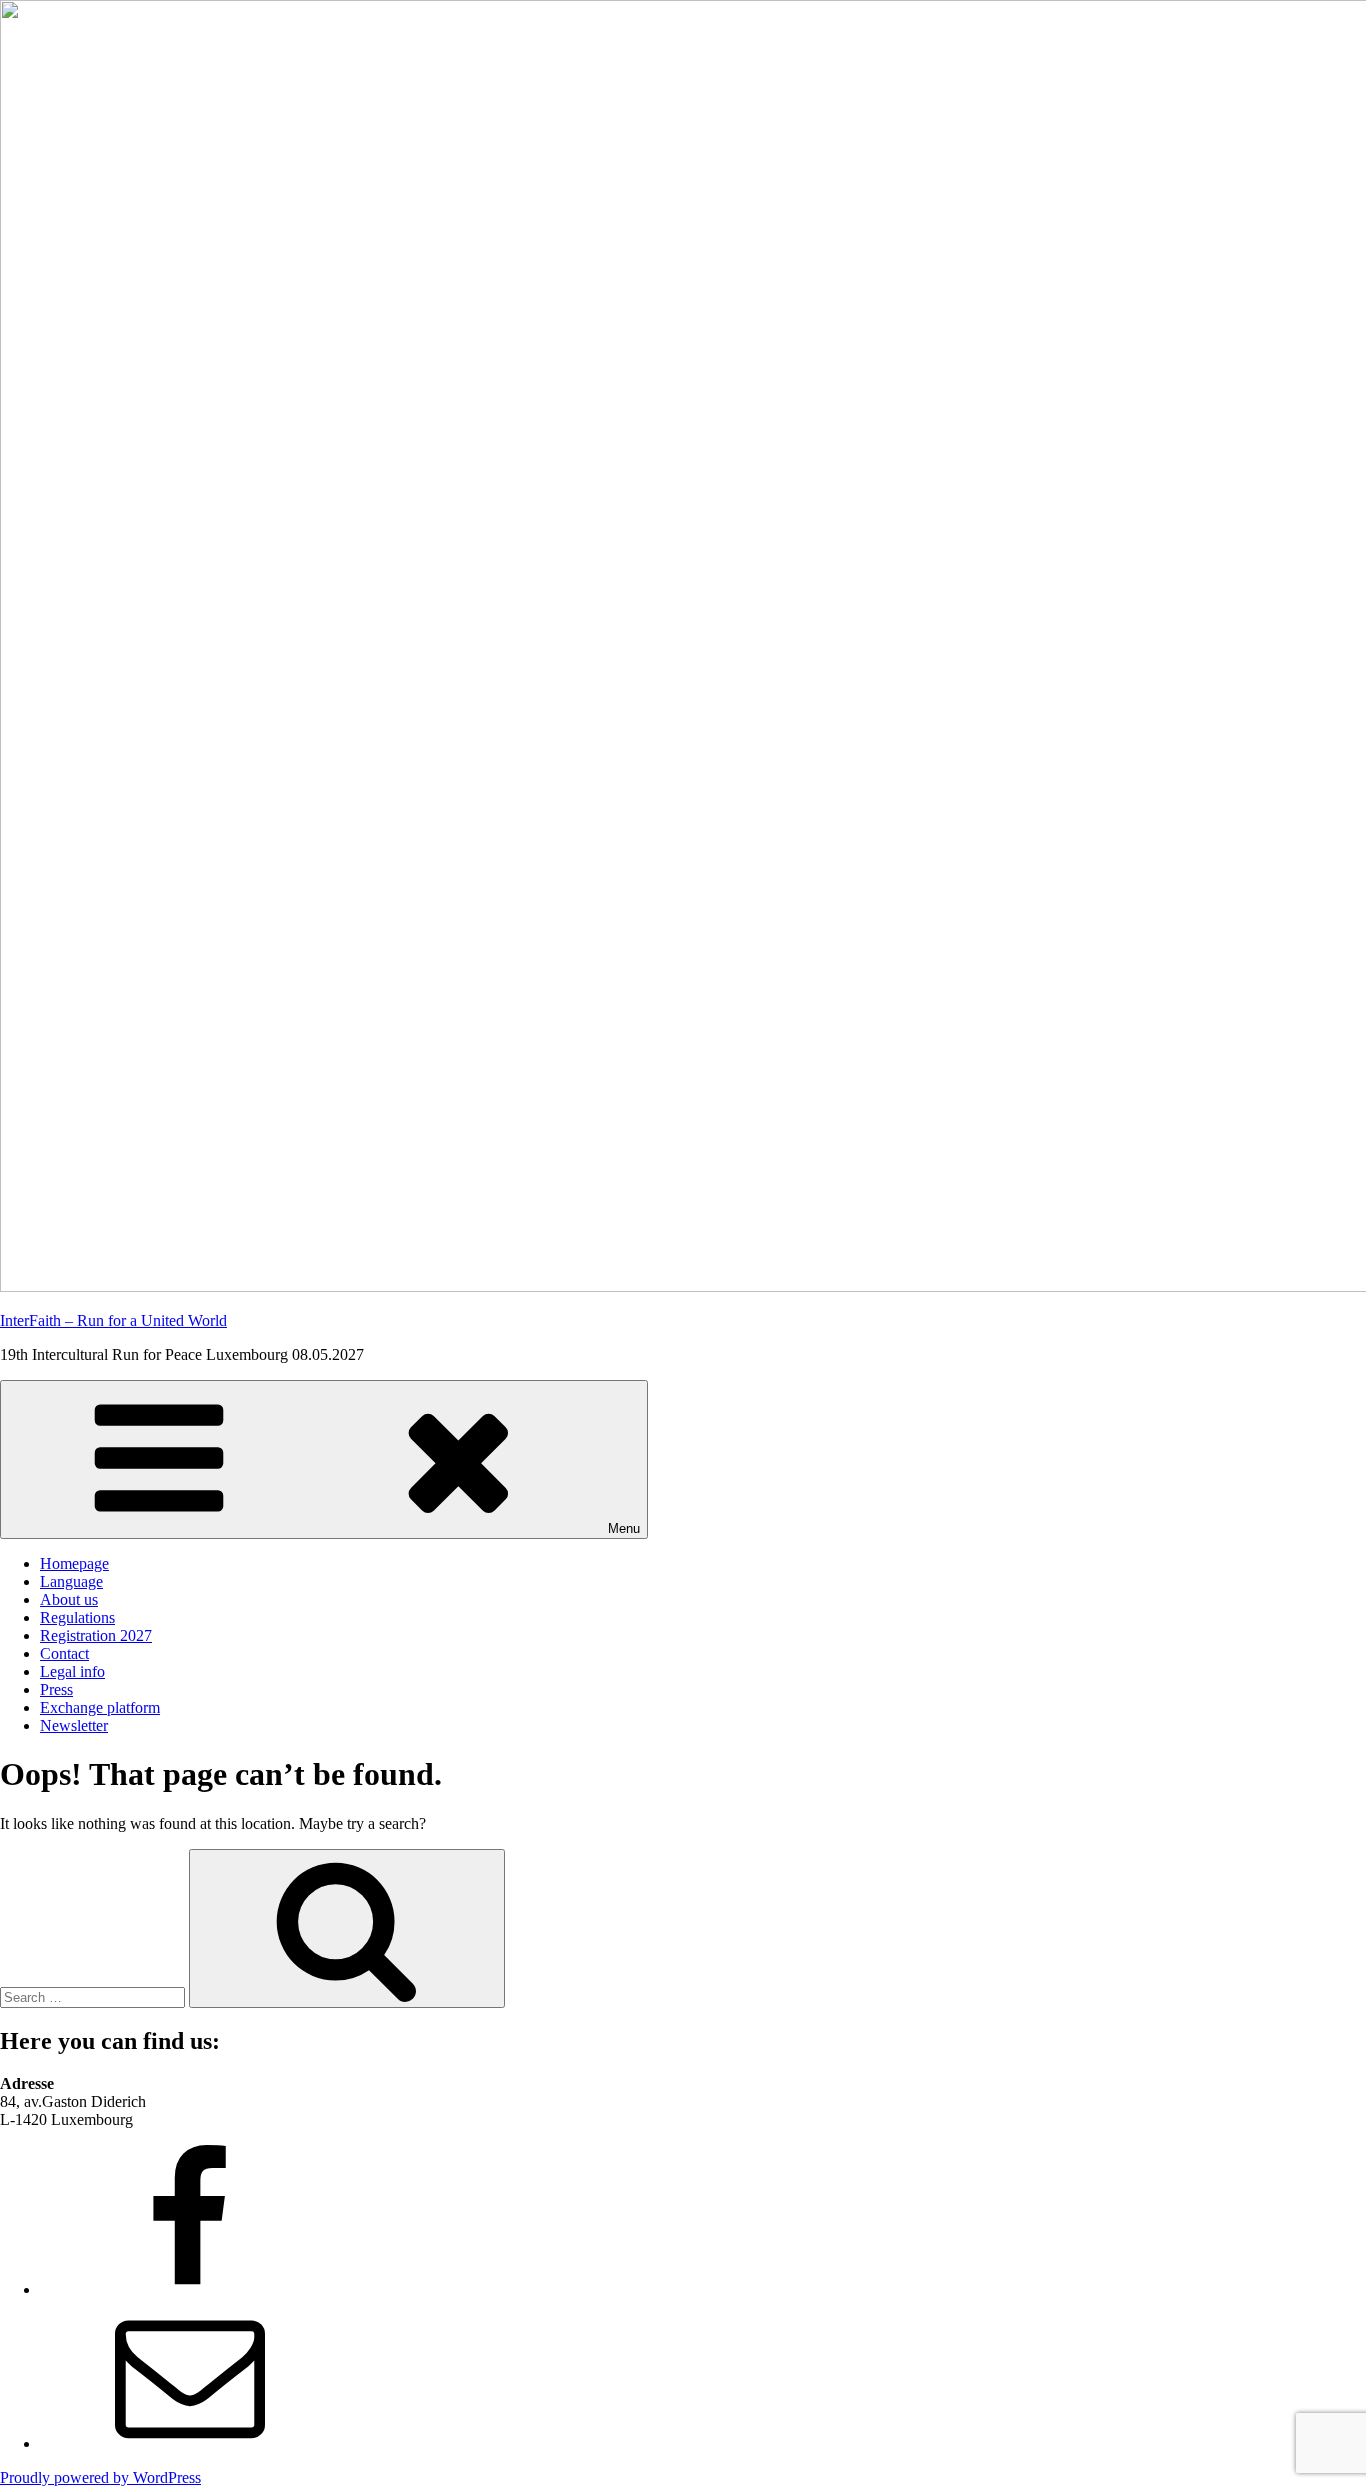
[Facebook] (190, 2289)
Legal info (72, 1671)
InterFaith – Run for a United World (113, 1320)
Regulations (77, 1617)
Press (56, 1689)
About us (69, 1599)
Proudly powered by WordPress (100, 2477)
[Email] (190, 2443)
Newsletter (74, 1725)
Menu (624, 1528)
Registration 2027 (96, 1635)
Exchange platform (100, 1707)
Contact (64, 1653)
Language (71, 1581)
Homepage (74, 1563)
